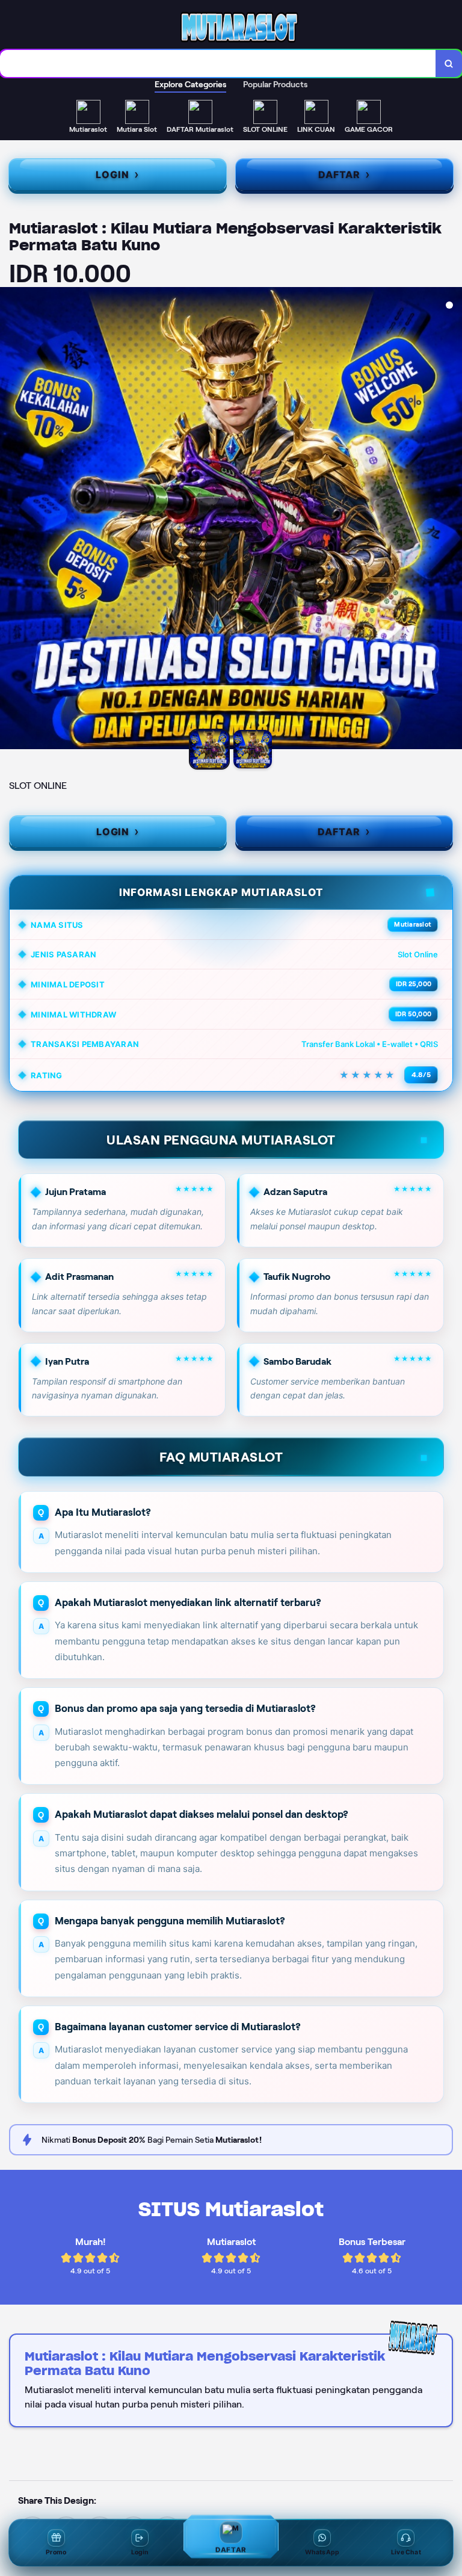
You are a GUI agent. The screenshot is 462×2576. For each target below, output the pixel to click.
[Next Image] (452, 520)
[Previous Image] (10, 520)
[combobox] (218, 63)
